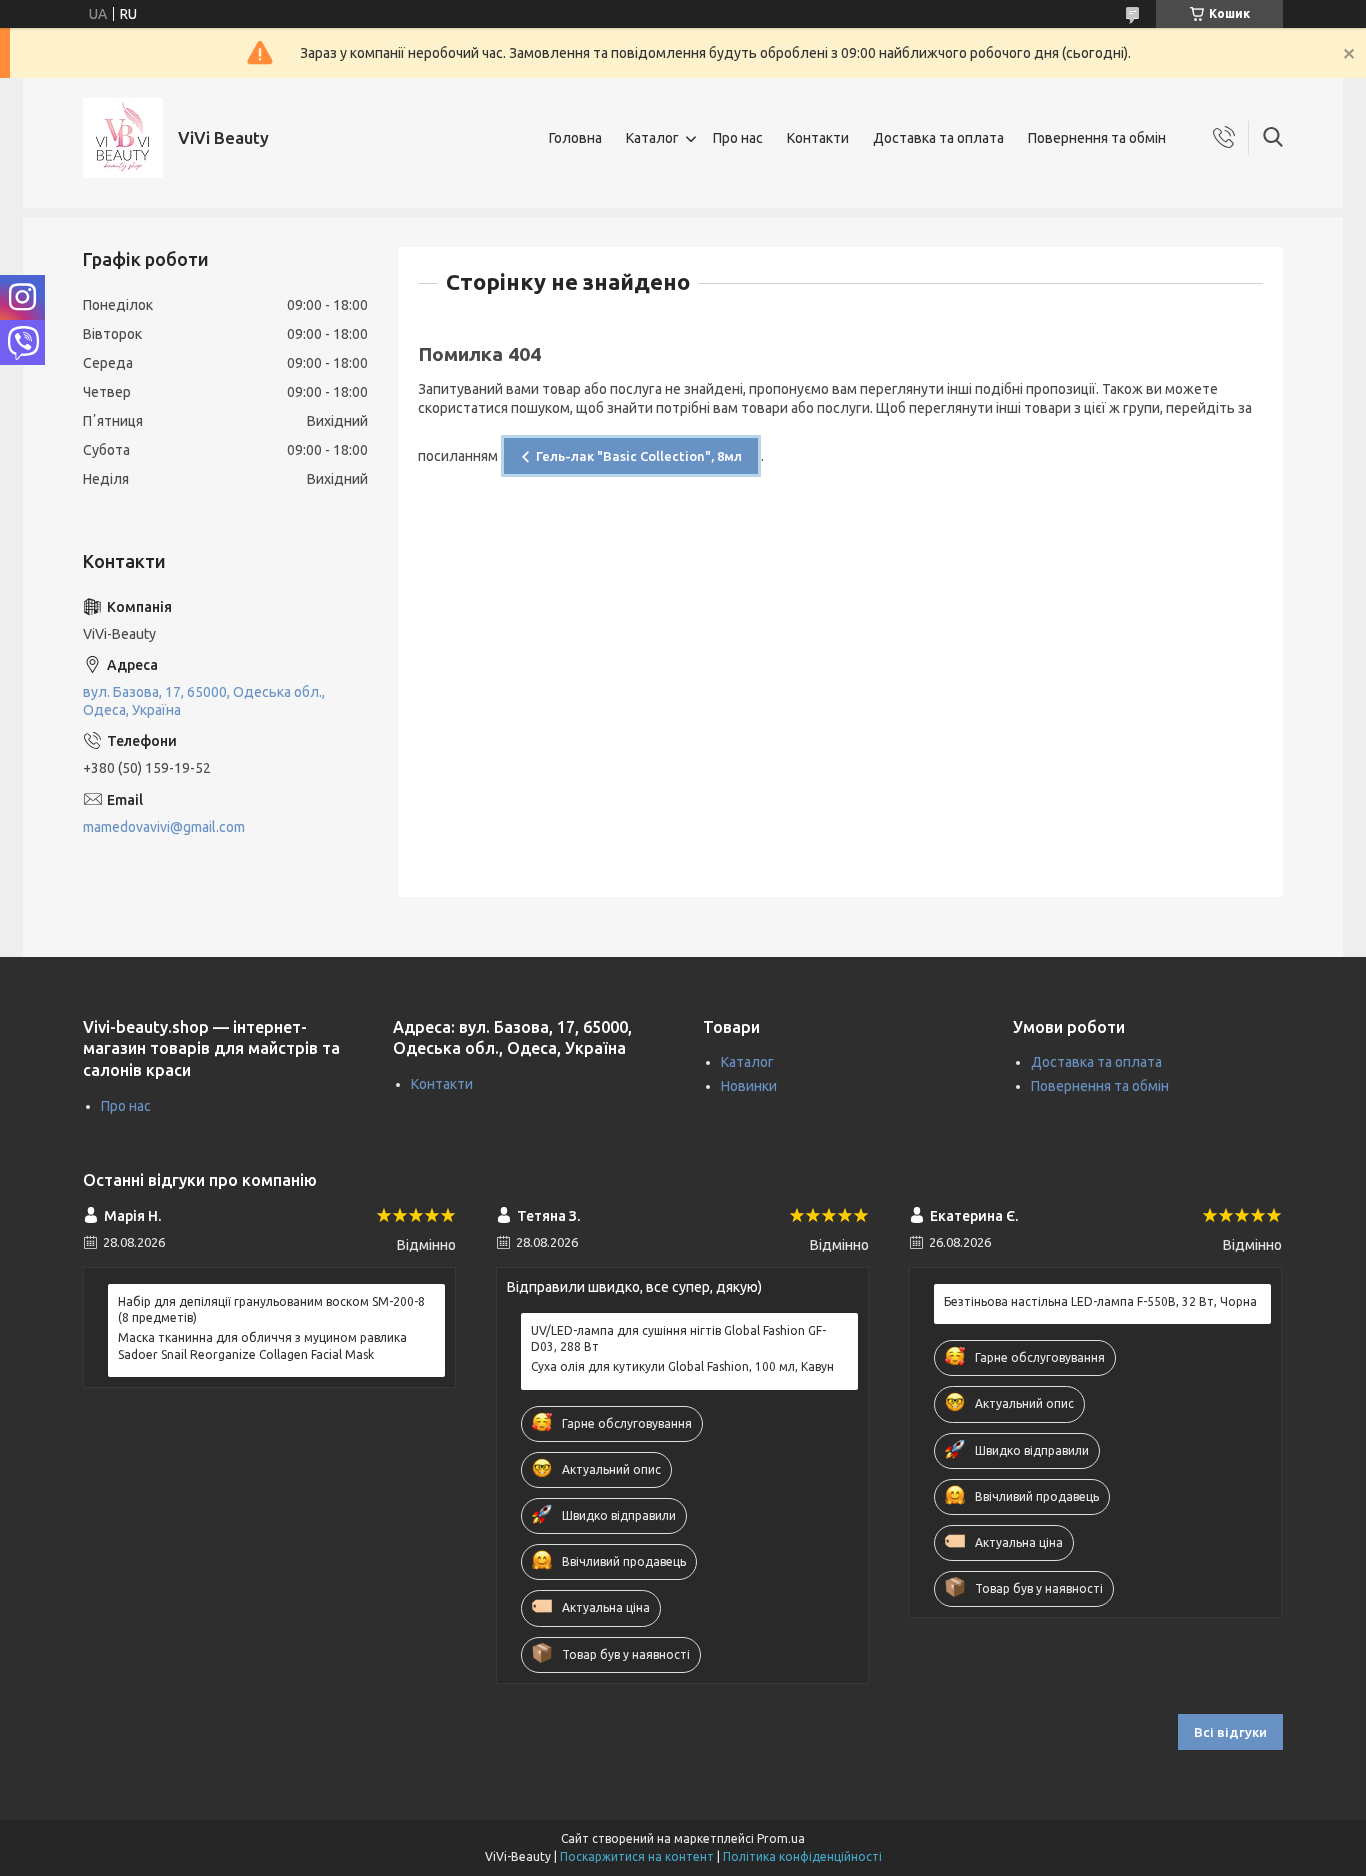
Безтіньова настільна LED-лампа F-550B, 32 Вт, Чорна (1100, 1301)
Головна (575, 138)
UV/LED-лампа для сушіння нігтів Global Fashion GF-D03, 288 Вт (678, 1338)
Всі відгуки (1230, 1732)
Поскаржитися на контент (637, 1856)
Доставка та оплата (938, 138)
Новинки (749, 1086)
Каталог (652, 138)
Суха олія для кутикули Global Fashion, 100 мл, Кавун (682, 1366)
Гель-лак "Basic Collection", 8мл (639, 456)
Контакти (818, 138)
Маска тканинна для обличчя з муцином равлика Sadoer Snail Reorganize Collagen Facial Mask (262, 1345)
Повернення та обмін (1097, 138)
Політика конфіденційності (802, 1856)
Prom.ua (781, 1838)
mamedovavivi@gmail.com (164, 827)
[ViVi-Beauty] (123, 138)
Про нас (738, 138)
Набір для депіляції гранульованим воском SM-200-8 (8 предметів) (271, 1309)
